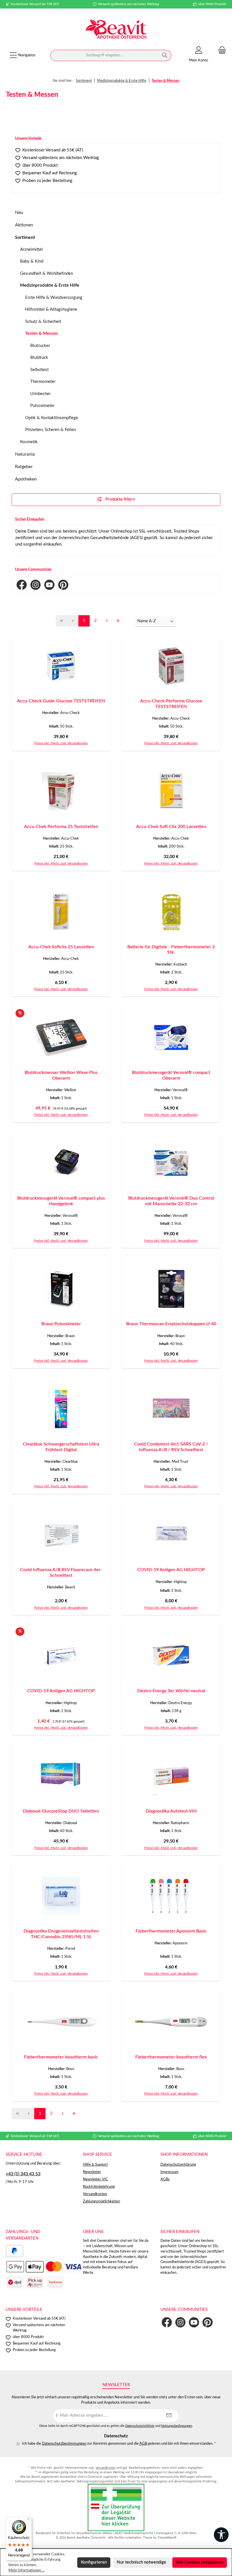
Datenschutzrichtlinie (140, 2426)
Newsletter (92, 2172)
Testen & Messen (41, 333)
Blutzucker (40, 346)
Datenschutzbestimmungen (64, 2444)
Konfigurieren (94, 2562)
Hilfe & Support (95, 2165)
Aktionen (24, 225)
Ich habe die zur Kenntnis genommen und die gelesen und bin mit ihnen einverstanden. (119, 2444)
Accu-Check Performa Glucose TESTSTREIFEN (171, 704)
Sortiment (25, 237)
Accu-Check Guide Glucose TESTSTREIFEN (61, 701)
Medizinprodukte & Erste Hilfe (50, 285)
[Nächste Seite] (107, 621)
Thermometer (43, 382)
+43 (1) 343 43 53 (23, 2174)
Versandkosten (95, 2194)
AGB (143, 2444)
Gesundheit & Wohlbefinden (47, 274)
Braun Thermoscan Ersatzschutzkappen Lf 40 (171, 1324)
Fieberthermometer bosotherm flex (171, 2057)
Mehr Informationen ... (26, 2570)
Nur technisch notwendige (141, 2562)
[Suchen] (165, 55)
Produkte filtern (120, 499)
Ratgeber (24, 467)
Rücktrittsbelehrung (99, 2187)
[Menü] (29, 2520)
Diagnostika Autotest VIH (171, 1811)
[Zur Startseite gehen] (116, 30)
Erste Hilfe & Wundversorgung (54, 298)
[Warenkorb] (220, 51)
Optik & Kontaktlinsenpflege (52, 418)
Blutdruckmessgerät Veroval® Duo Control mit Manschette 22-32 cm (171, 1201)
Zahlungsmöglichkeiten (101, 2201)
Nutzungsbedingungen (177, 2426)
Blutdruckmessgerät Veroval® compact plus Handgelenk (61, 1201)
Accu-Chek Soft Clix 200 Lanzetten (171, 827)
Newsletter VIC (95, 2179)
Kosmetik (29, 442)
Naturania (25, 454)
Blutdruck (39, 358)
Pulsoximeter (42, 406)
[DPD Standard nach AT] (14, 2282)
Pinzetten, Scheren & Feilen (51, 430)
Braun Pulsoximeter (61, 1324)
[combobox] (105, 55)
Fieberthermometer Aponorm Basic (171, 1931)
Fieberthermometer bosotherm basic (61, 2057)
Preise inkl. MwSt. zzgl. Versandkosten (61, 743)
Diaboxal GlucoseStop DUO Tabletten (61, 1811)
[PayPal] (15, 2251)
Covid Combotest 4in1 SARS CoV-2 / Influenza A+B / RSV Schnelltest (171, 1447)
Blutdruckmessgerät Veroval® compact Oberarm (171, 1075)
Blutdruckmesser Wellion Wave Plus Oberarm (61, 1075)
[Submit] (169, 2416)
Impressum (169, 2172)
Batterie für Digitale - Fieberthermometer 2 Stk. (171, 950)
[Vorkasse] (55, 2282)
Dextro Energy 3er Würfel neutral (171, 1691)
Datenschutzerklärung (178, 2165)
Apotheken (26, 479)
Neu (19, 213)
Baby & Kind (32, 261)
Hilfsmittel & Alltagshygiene (51, 309)
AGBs (165, 2179)
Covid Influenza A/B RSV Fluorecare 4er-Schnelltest (61, 1573)
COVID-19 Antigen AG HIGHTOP (171, 1570)
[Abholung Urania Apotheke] (35, 2282)
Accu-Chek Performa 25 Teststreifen (61, 827)
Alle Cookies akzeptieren (200, 2562)
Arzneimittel (31, 249)
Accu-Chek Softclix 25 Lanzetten (61, 947)
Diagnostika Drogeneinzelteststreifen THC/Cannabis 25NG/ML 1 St (61, 1934)
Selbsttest (39, 370)
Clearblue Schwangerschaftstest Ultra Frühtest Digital (61, 1447)
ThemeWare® (167, 2538)
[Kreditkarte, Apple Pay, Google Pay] (44, 2267)
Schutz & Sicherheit (43, 322)
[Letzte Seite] (118, 621)
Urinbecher (40, 394)
